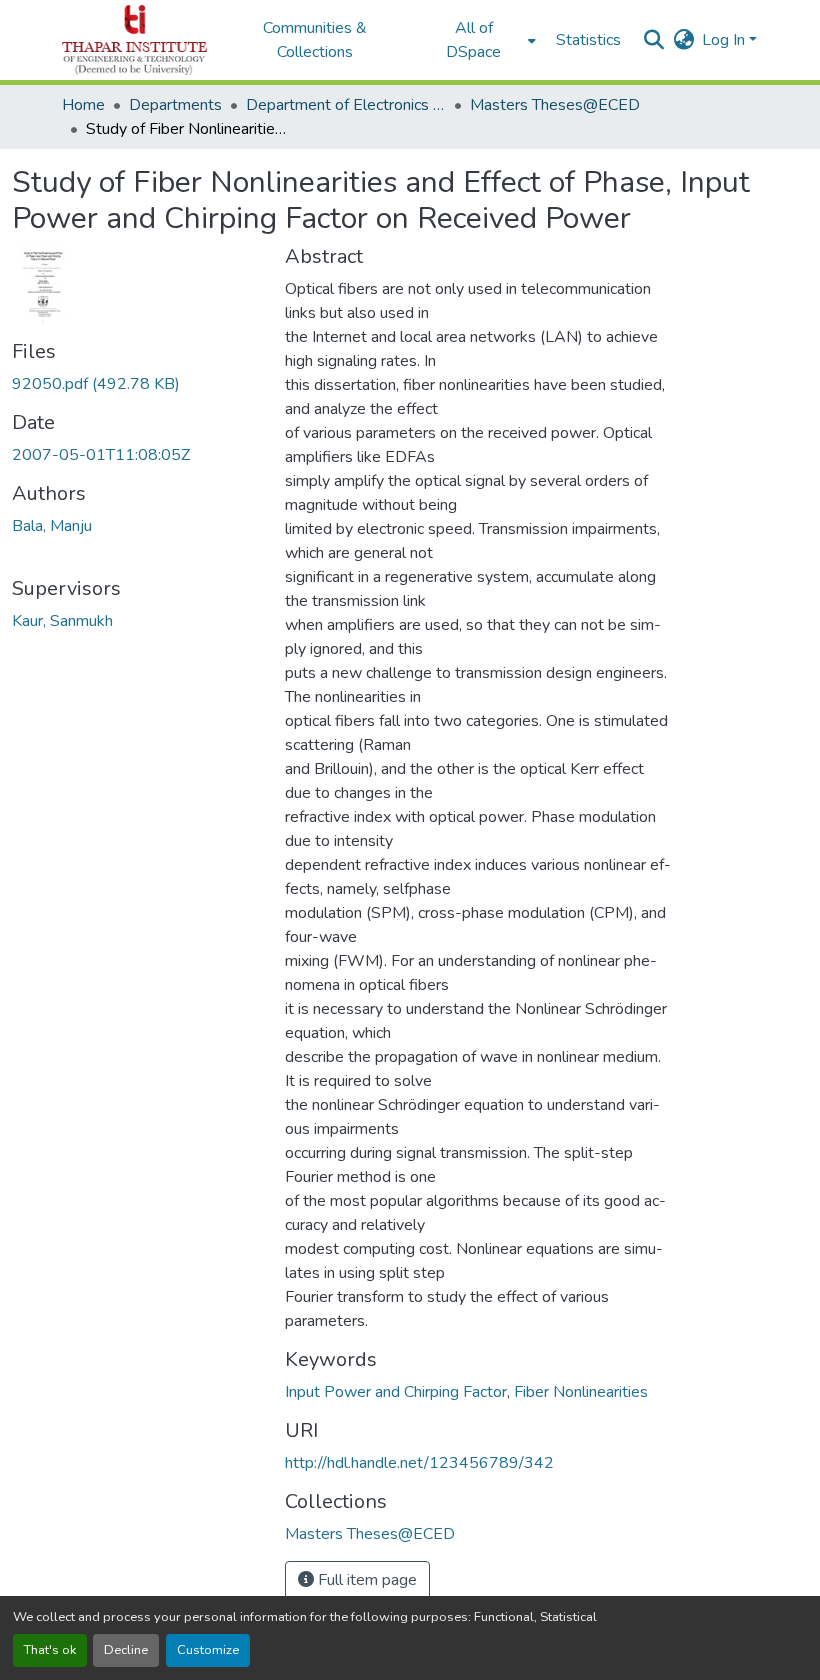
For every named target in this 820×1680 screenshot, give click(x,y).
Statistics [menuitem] (588, 40)
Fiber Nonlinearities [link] (581, 1392)
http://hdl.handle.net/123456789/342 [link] (419, 1463)
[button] (134, 40)
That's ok (50, 1650)
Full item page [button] (365, 1580)
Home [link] (83, 105)
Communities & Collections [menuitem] (315, 40)
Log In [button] (725, 40)
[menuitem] (480, 40)
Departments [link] (175, 105)
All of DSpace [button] (473, 40)
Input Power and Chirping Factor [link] (396, 1392)
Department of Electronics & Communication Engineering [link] (346, 105)
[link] (136, 384)
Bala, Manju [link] (52, 526)
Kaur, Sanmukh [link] (62, 621)
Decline (126, 1650)
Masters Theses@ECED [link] (555, 105)
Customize (208, 1650)
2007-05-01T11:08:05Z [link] (101, 455)
